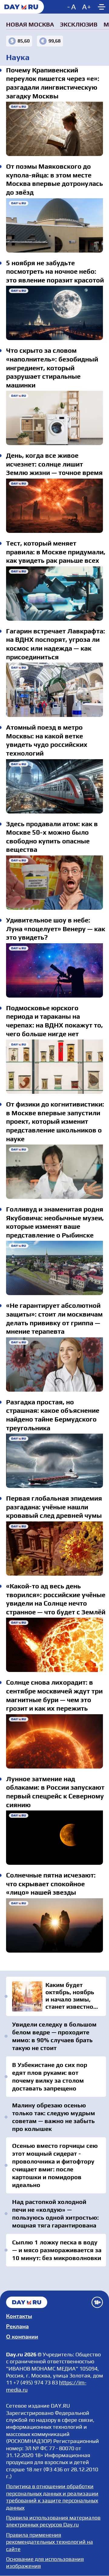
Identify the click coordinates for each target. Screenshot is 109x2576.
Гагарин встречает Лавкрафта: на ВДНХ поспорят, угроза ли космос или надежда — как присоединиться (54, 690)
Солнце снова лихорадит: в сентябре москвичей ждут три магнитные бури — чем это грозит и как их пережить (54, 1741)
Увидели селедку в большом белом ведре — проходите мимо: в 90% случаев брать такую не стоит (54, 2036)
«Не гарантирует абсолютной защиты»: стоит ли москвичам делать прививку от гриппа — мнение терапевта (54, 1364)
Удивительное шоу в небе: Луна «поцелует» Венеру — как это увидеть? (54, 970)
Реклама (17, 2326)
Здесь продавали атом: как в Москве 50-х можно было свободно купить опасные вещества (54, 883)
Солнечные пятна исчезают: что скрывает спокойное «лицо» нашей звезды (54, 1925)
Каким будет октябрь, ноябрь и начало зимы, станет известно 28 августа (56, 1996)
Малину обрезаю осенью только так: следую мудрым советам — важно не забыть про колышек (54, 2117)
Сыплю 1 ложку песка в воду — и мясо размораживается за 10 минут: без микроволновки (57, 2250)
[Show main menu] (101, 7)
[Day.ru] (22, 7)
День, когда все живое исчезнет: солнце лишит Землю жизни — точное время (54, 506)
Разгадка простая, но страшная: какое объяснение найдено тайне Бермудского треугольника (54, 1461)
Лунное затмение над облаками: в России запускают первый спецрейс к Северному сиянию (54, 1838)
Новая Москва (30, 24)
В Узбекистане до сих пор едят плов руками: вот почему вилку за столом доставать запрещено (50, 2076)
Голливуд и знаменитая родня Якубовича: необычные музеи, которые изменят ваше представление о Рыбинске (54, 1268)
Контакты (19, 2316)
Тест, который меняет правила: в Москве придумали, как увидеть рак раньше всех (54, 594)
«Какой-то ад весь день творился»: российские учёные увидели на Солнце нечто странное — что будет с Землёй (54, 1645)
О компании (22, 2337)
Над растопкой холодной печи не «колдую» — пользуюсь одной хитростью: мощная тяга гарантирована (55, 2213)
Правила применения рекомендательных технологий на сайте (50, 2542)
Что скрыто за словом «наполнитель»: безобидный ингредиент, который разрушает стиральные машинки (54, 418)
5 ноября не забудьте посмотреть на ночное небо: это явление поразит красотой (54, 313)
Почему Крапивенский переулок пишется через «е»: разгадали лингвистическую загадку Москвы (54, 129)
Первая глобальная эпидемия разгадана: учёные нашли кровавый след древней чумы (54, 1549)
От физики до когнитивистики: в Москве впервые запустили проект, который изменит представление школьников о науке (54, 1172)
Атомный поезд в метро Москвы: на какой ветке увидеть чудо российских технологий (54, 786)
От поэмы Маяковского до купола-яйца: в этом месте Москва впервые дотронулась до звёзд (54, 225)
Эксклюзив (79, 24)
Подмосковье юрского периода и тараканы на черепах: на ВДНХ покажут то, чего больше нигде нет (54, 1067)
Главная (27, 2302)
